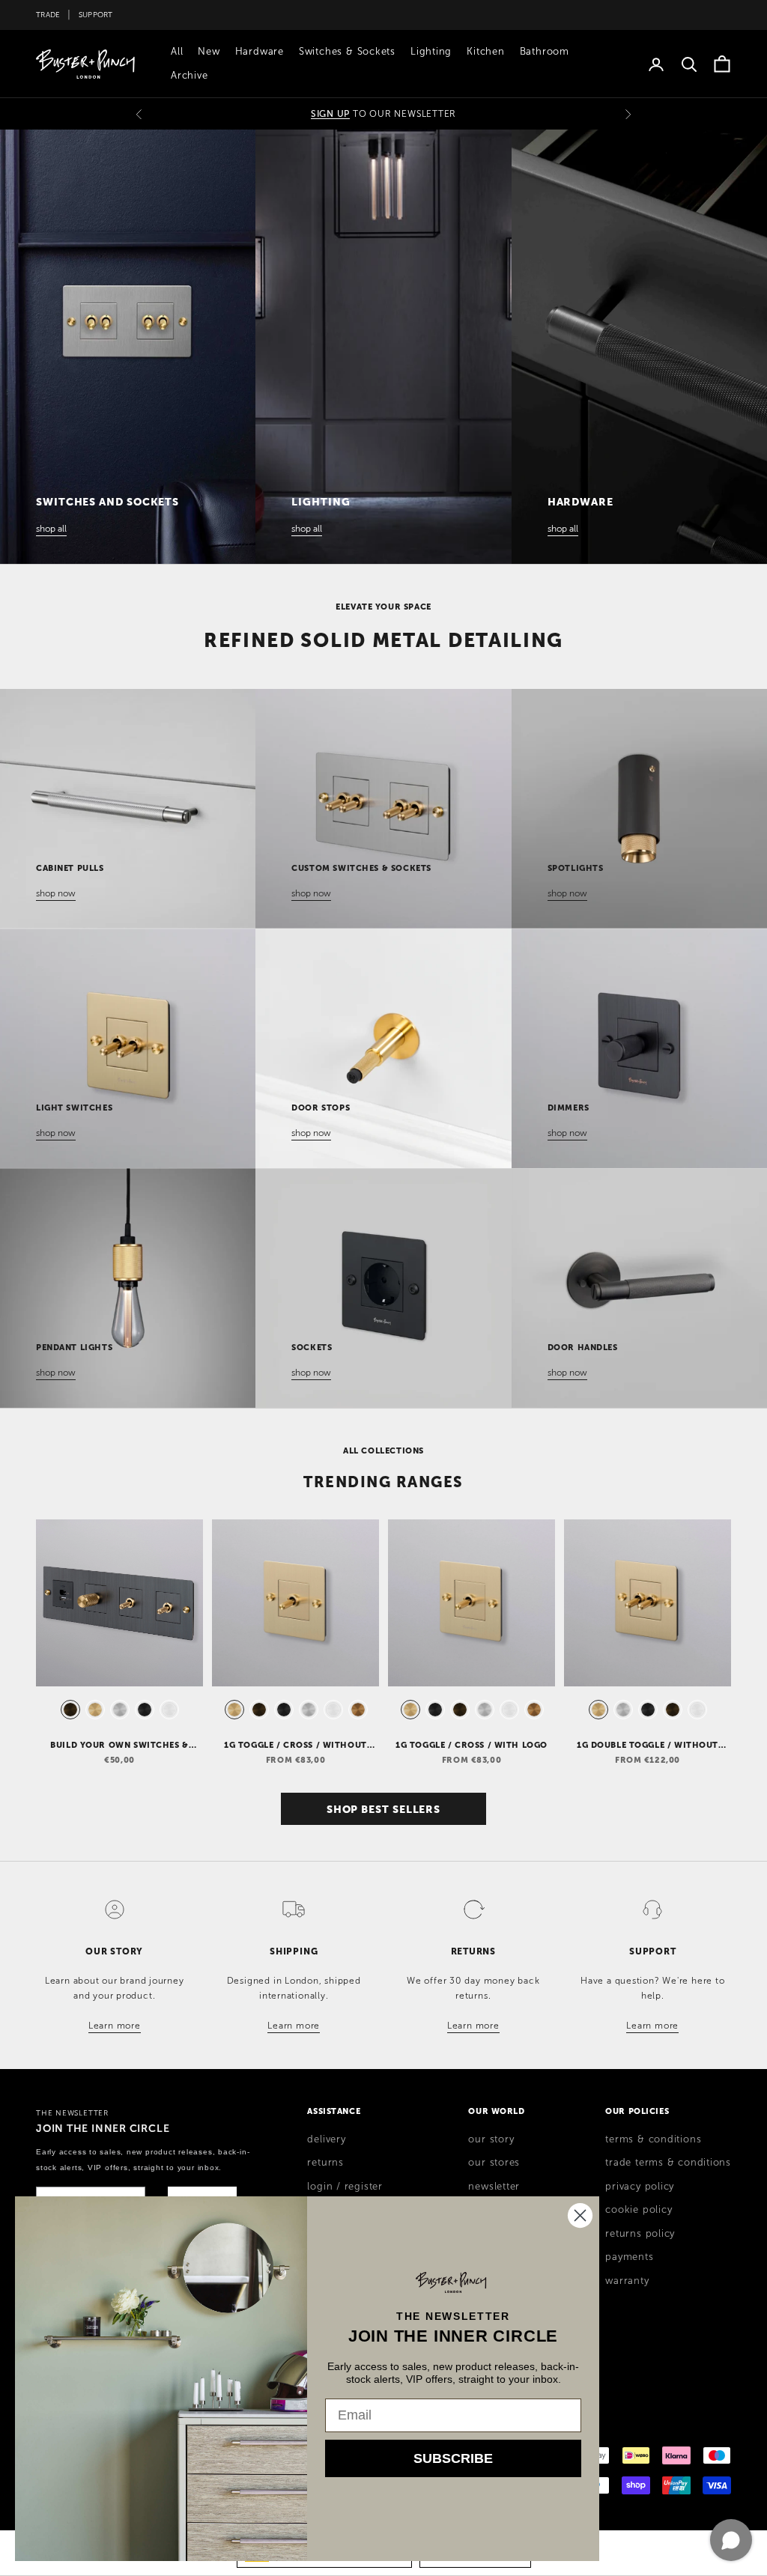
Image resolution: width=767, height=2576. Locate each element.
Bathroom (545, 52)
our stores (494, 2163)
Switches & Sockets (347, 52)
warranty (627, 2281)
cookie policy (639, 2210)
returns (325, 2163)
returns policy (640, 2234)
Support (96, 15)
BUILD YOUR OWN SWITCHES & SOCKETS (119, 1746)
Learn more (115, 2026)
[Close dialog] (580, 2215)
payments (629, 2257)
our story (491, 2139)
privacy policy (640, 2187)
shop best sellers (383, 1809)
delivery (326, 2139)
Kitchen (485, 52)
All (177, 52)
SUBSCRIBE (453, 2458)
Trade (48, 15)
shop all (51, 529)
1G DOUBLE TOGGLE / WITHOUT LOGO (648, 1746)
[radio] (69, 1710)
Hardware (260, 52)
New (209, 52)
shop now (56, 893)
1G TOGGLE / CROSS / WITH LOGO (472, 1745)
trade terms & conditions (668, 2163)
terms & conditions (653, 2139)
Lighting (431, 52)
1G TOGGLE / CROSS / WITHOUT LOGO (295, 1746)
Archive (189, 76)
